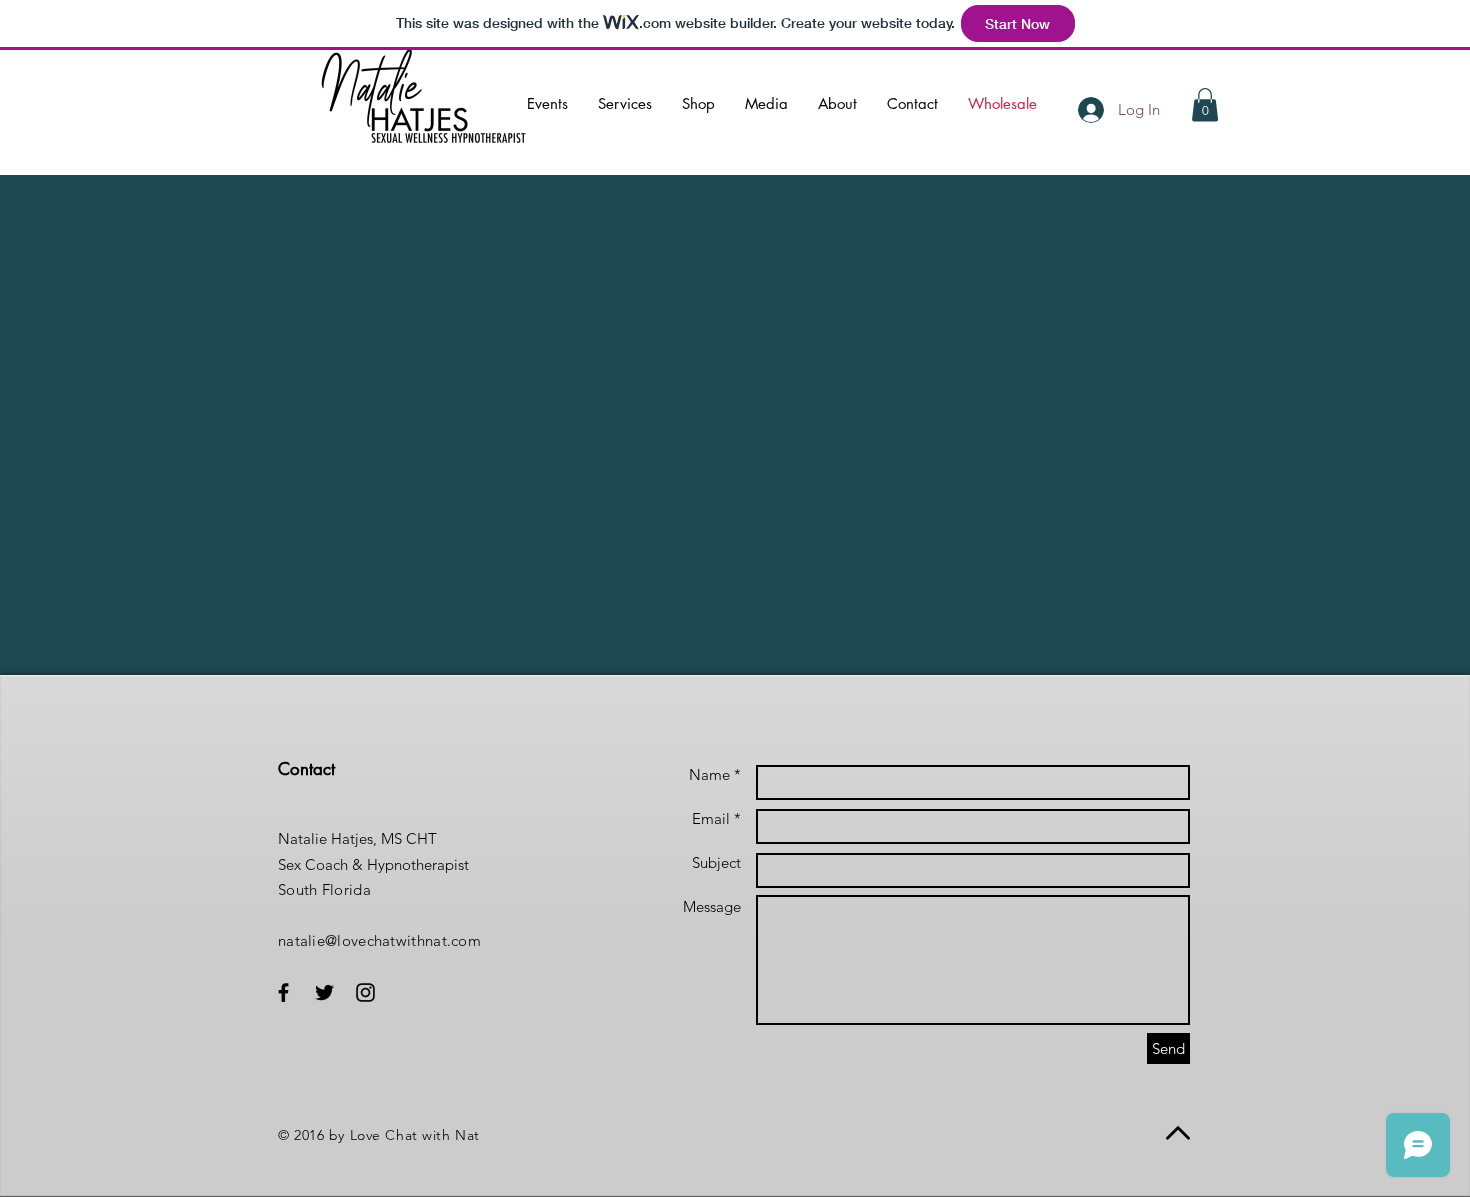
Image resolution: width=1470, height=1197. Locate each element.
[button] (1205, 104)
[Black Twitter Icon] (324, 992)
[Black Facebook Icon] (283, 992)
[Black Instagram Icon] (365, 992)
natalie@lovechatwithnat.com (379, 940)
